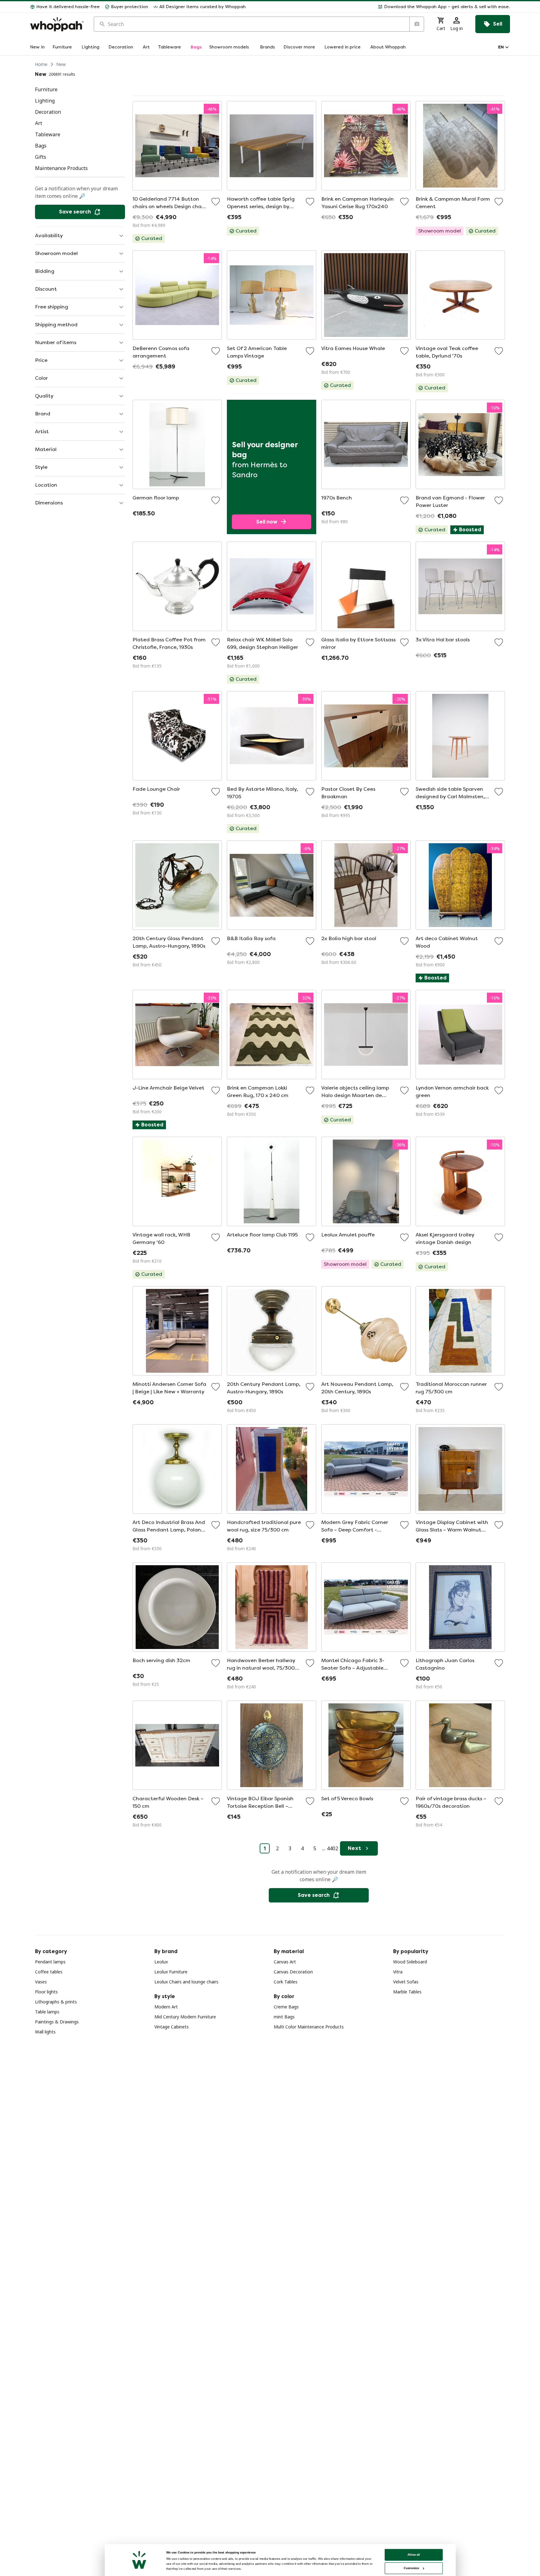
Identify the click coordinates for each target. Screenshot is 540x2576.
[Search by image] (417, 24)
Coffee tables (49, 1972)
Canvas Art (285, 1962)
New (61, 64)
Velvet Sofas (406, 1982)
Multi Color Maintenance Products (309, 2027)
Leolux (161, 1962)
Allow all (414, 2555)
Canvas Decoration (293, 1972)
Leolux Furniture (171, 1972)
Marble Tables (407, 1992)
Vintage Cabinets (172, 2027)
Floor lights (46, 1992)
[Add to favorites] (216, 202)
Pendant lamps (50, 1962)
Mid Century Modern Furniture (185, 2017)
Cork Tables (286, 1982)
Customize (411, 2568)
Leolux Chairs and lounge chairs (186, 1982)
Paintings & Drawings (57, 2022)
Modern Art (166, 2007)
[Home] (57, 24)
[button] (380, 7)
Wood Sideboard (410, 1962)
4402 (332, 1848)
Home (41, 64)
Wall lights (45, 2032)
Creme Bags (286, 2007)
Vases (41, 1982)
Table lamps (47, 2012)
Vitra (398, 1972)
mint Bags (284, 2017)
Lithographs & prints (56, 2002)
